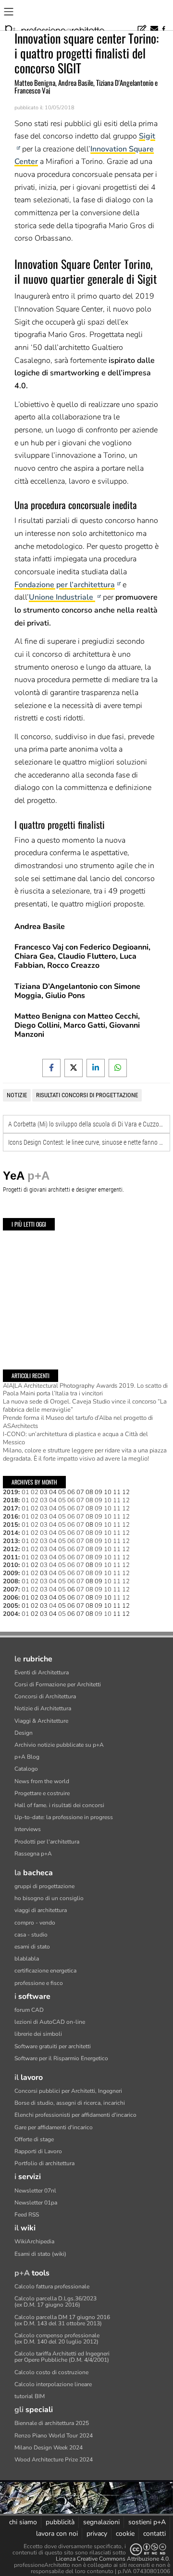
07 (80, 1500)
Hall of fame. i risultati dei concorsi (59, 1805)
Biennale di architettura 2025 (52, 2423)
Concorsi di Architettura (45, 1696)
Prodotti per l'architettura (47, 1842)
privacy (97, 2534)
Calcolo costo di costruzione (51, 2372)
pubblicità (60, 2522)
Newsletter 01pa (36, 2203)
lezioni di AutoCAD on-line (50, 2022)
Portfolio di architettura (44, 2163)
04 (53, 1500)
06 (71, 1500)
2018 (11, 1500)
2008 (11, 1581)
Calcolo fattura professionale (52, 2286)
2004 (11, 1614)
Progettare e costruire (42, 1793)
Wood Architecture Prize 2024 (54, 2460)
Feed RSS (27, 2215)
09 (99, 1500)
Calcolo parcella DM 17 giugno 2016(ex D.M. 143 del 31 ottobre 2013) (62, 2320)
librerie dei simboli (38, 2034)
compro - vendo (35, 1923)
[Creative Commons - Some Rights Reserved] (148, 2549)
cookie (125, 2534)
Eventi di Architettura (42, 1672)
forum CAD (29, 2010)
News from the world (42, 1781)
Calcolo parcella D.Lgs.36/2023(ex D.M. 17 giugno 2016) (56, 2302)
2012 (11, 1549)
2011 (11, 1557)
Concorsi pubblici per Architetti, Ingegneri (68, 2091)
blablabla (27, 1959)
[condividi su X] (74, 1068)
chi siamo (23, 2522)
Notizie (17, 1095)
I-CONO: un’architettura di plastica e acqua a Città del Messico (75, 1438)
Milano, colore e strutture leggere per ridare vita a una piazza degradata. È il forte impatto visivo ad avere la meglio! (85, 1455)
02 (35, 1492)
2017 (11, 1508)
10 (108, 1500)
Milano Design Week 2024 (49, 2448)
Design (24, 1733)
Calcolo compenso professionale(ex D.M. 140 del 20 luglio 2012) (57, 2338)
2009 (11, 1573)
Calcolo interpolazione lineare (53, 2384)
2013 (11, 1541)
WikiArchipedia (34, 2241)
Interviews (28, 1829)
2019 (11, 1492)
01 (25, 1492)
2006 (11, 1598)
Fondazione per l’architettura (65, 585)
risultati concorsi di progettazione (87, 1095)
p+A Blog (27, 1757)
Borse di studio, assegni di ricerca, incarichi (70, 2103)
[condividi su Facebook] (51, 1068)
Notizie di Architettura (43, 1708)
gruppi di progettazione (44, 1886)
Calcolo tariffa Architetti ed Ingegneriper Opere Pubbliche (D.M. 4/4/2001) (62, 2357)
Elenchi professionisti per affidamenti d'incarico (75, 2115)
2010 (11, 1565)
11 (117, 1500)
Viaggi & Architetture (41, 1721)
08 (89, 1500)
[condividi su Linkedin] (96, 1068)
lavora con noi (57, 2534)
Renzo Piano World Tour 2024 (54, 2436)
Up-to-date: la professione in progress (64, 1817)
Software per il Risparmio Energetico (61, 2058)
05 (62, 1500)
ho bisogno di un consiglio (49, 1898)
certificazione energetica (45, 1971)
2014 (11, 1533)
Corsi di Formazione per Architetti (58, 1684)
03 (44, 1500)
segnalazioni (101, 2522)
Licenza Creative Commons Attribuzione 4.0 (112, 2559)
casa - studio (31, 1935)
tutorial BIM (30, 2396)
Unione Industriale (62, 597)
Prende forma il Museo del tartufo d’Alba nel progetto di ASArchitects (78, 1422)
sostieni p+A (147, 2522)
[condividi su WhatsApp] (118, 1068)
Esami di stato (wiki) (40, 2254)
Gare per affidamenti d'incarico (54, 2127)
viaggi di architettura (41, 1910)
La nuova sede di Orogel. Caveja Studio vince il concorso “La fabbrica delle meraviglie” (85, 1406)
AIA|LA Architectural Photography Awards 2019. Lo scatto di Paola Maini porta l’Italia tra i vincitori (85, 1390)
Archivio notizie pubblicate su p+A (59, 1745)
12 (126, 1500)
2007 (11, 1590)
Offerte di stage (34, 2139)
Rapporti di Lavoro (38, 2151)
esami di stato (32, 1947)
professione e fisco (39, 1983)
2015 (11, 1525)
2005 (11, 1606)
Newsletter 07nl (35, 2191)
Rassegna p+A (33, 1854)
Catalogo (26, 1769)
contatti (154, 2534)
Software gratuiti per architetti (53, 2046)
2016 (11, 1517)
